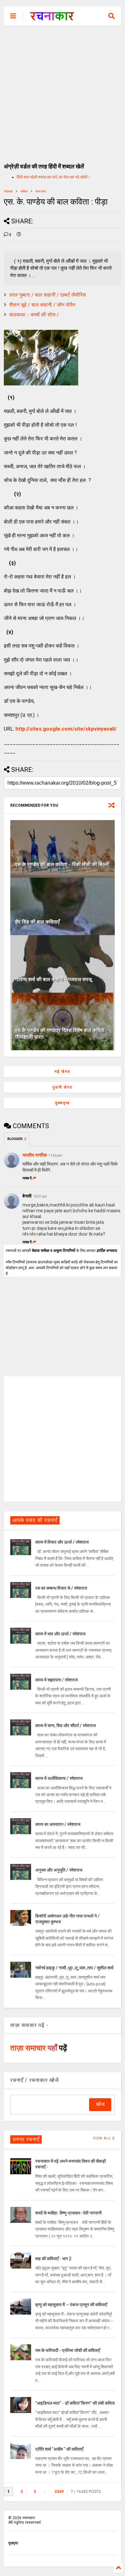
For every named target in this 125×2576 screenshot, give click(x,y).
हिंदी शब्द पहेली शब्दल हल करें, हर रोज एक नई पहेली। (53, 177)
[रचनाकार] (52, 18)
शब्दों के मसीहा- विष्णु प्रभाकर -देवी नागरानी (68, 2213)
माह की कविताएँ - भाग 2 (53, 2259)
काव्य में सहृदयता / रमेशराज (57, 1680)
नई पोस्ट (63, 1072)
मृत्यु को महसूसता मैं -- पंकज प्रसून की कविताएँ (71, 2305)
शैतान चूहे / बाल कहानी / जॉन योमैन (42, 305)
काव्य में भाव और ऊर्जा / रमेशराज (60, 1634)
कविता (24, 191)
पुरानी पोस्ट (63, 1087)
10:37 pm (40, 1196)
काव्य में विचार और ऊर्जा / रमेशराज (62, 1542)
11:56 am (55, 1156)
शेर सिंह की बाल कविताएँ (37, 922)
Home (8, 191)
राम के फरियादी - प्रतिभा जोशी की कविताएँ (68, 2350)
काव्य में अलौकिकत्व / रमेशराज (59, 1778)
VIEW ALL (103, 2138)
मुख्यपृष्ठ (63, 1103)
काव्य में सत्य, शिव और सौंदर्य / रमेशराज (66, 1726)
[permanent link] (19, 235)
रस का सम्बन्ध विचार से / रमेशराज (61, 1588)
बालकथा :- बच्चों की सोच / (34, 315)
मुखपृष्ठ (13, 2543)
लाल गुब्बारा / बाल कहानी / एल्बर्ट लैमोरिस (48, 295)
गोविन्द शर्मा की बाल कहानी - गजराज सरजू (53, 979)
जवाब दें (27, 1178)
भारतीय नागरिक (35, 1155)
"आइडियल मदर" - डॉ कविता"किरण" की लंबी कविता (75, 2403)
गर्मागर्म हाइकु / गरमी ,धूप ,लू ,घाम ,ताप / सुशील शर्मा (74, 1968)
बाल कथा (41, 191)
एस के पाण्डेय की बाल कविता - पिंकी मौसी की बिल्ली (62, 864)
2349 (59, 2492)
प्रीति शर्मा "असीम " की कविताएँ (59, 2449)
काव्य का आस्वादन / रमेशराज (58, 1824)
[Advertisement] (63, 91)
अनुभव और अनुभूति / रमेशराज (59, 1870)
